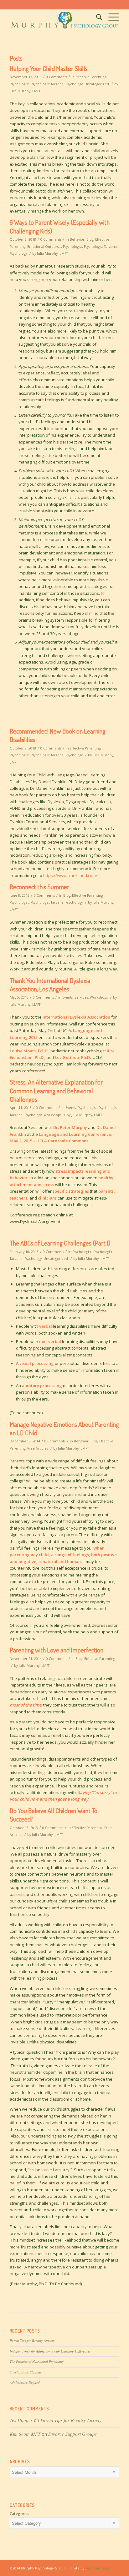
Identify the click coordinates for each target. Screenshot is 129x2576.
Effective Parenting (91, 77)
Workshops (99, 997)
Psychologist (19, 84)
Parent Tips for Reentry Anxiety (32, 2340)
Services (81, 997)
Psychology (74, 84)
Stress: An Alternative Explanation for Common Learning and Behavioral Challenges (56, 1090)
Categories (20, 2514)
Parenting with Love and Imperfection (57, 1650)
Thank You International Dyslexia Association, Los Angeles (50, 985)
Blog (90, 239)
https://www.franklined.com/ (70, 875)
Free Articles (38, 1448)
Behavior (77, 239)
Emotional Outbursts (44, 247)
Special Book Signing (25, 2372)
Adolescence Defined (25, 2382)
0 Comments (57, 77)
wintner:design (99, 2568)
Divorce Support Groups (72, 2434)
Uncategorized (97, 84)
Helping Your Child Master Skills (49, 68)
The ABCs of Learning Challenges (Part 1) (60, 1243)
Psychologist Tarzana (47, 84)
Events (67, 997)
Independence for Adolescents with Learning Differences (50, 2351)
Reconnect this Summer (39, 887)
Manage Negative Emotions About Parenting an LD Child (64, 1428)
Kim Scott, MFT (25, 2434)
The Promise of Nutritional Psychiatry (37, 2361)
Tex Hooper (21, 2420)
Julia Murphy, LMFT (25, 91)
